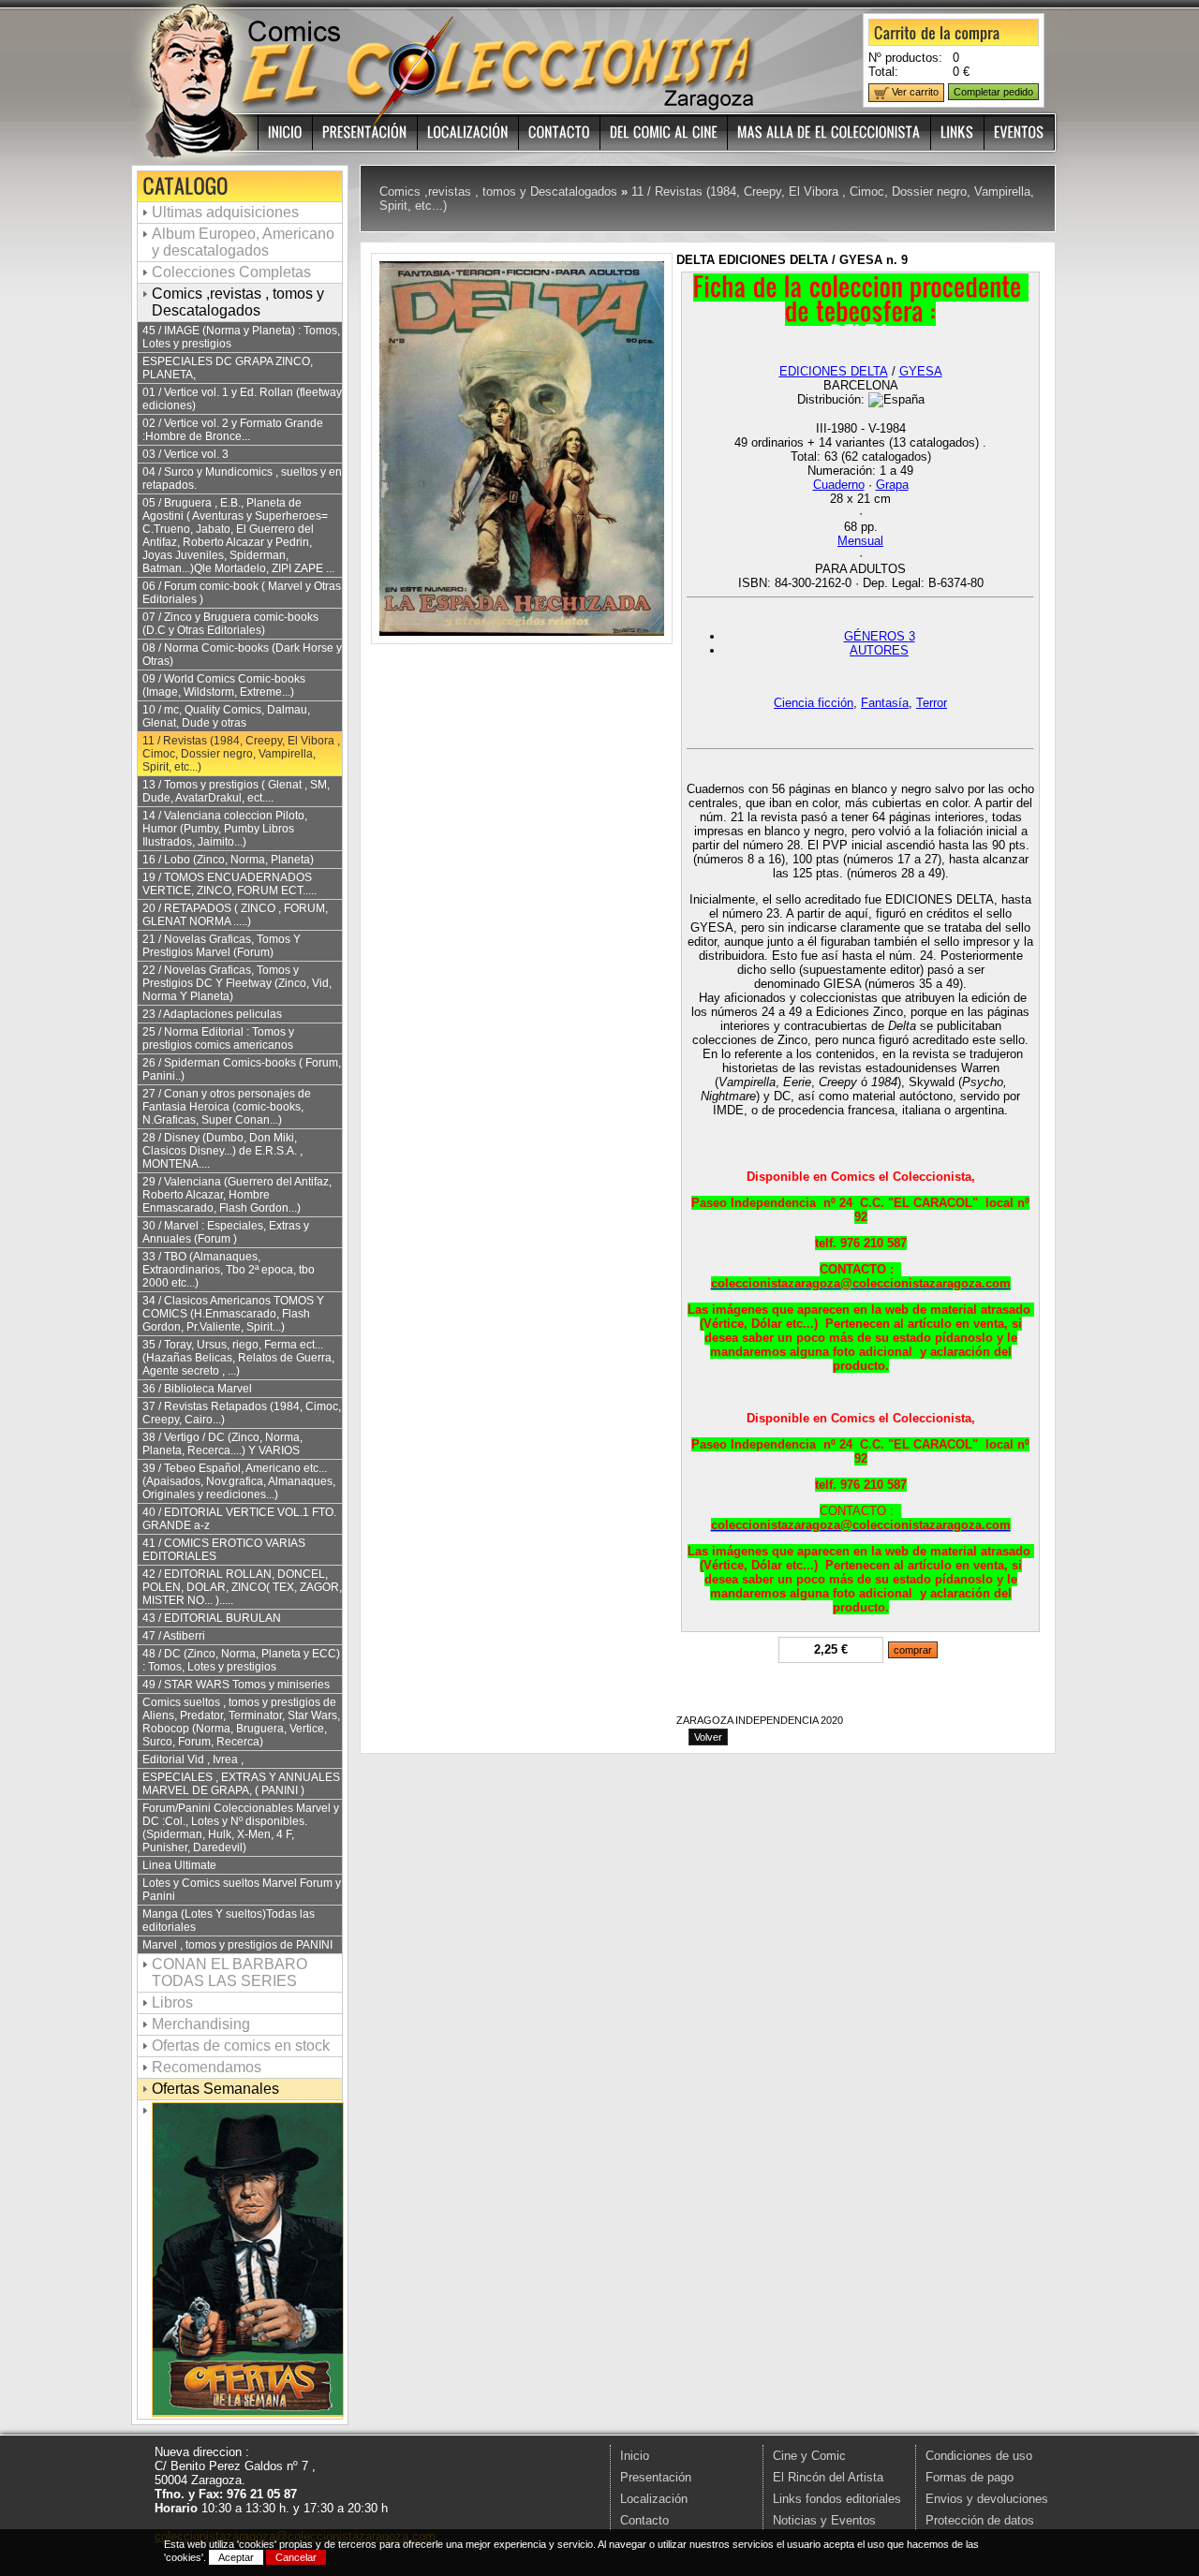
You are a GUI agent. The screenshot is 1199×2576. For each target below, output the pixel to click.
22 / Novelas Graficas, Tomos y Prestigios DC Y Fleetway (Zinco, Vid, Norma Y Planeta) (237, 983)
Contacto (644, 2520)
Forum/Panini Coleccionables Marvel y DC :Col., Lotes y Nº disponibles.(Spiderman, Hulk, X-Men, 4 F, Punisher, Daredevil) (241, 1828)
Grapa (892, 485)
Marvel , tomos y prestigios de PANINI (237, 1945)
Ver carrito (914, 92)
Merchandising (201, 2024)
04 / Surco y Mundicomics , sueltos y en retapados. (242, 478)
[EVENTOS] (1020, 132)
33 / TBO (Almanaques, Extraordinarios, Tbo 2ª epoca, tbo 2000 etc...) (229, 1270)
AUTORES (879, 650)
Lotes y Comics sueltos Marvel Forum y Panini (242, 1890)
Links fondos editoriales (837, 2499)
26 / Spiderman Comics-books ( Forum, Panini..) (242, 1069)
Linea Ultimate (179, 1865)
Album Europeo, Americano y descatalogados (243, 242)
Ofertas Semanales (215, 2089)
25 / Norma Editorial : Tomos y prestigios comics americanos (218, 1038)
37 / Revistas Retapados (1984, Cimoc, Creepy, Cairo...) (242, 1413)
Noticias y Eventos (824, 2520)
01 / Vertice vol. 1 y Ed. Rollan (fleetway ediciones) (242, 399)
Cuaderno (839, 485)
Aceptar (236, 2557)
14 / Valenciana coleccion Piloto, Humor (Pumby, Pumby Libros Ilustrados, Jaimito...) (225, 829)
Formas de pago (970, 2477)
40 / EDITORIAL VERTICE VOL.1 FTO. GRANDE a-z (239, 1519)
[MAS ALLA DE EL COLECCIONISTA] (829, 132)
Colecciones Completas (231, 272)
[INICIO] (286, 132)
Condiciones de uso (979, 2456)
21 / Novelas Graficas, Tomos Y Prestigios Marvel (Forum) (222, 946)
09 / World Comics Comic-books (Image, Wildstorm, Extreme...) (224, 685)
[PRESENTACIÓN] (365, 132)
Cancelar (296, 2557)
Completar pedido (993, 92)
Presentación (656, 2477)
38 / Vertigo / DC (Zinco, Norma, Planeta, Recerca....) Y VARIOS (222, 1444)
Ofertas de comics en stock (241, 2046)
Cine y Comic (809, 2456)
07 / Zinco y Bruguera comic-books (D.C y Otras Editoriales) (230, 624)
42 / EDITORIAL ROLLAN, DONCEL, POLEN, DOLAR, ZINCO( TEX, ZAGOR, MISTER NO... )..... (242, 1587)
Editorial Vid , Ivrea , (193, 1759)
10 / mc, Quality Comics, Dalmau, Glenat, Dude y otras (226, 716)
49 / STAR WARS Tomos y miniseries (236, 1685)
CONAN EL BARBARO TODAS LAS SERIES (229, 1972)
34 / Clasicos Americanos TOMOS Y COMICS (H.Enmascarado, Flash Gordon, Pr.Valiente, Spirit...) (233, 1314)
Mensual (860, 541)
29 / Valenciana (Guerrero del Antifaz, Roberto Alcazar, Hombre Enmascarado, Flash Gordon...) (237, 1195)
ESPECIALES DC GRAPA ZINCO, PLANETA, (228, 368)
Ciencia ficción (814, 703)
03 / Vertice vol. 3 (185, 454)
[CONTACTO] (560, 132)
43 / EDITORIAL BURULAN (212, 1618)
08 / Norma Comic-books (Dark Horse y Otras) (242, 655)
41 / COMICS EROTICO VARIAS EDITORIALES (224, 1550)
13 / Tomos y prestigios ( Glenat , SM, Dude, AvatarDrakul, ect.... (236, 791)
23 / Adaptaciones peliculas (212, 1014)
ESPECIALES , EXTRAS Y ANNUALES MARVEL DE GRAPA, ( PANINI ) (241, 1784)
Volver (708, 1737)
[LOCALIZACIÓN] (468, 132)
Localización (654, 2499)
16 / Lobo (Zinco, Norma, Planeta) (228, 860)
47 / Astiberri (174, 1636)
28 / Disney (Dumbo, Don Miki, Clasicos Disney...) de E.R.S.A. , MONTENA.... (222, 1151)
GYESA (921, 371)
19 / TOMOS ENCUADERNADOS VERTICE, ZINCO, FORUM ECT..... (229, 884)
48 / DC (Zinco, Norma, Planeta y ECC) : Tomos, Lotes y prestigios (241, 1660)
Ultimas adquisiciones (225, 212)
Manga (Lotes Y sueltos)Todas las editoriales (229, 1921)
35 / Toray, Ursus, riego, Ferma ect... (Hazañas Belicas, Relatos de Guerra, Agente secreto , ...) (238, 1358)
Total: (883, 72)
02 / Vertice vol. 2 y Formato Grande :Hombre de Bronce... (233, 430)
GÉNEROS (880, 636)
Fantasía (885, 703)
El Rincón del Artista (828, 2477)
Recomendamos (207, 2067)
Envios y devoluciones (987, 2499)
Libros (172, 2002)
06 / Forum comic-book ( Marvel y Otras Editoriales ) (242, 593)
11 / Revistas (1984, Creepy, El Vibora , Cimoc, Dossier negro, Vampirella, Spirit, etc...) (241, 754)
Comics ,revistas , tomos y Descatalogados (238, 302)
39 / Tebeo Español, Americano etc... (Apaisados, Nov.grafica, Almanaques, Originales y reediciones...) (239, 1481)
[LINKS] (958, 132)
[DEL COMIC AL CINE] (664, 132)
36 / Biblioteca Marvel (197, 1389)
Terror (932, 703)
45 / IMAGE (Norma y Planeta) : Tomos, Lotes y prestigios (241, 337)
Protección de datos (980, 2520)
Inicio (635, 2456)
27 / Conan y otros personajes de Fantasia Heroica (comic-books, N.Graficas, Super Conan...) (227, 1107)
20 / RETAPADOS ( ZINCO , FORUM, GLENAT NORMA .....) (235, 915)
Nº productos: (905, 58)
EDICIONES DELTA (834, 371)
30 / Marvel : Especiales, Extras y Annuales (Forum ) (226, 1232)
